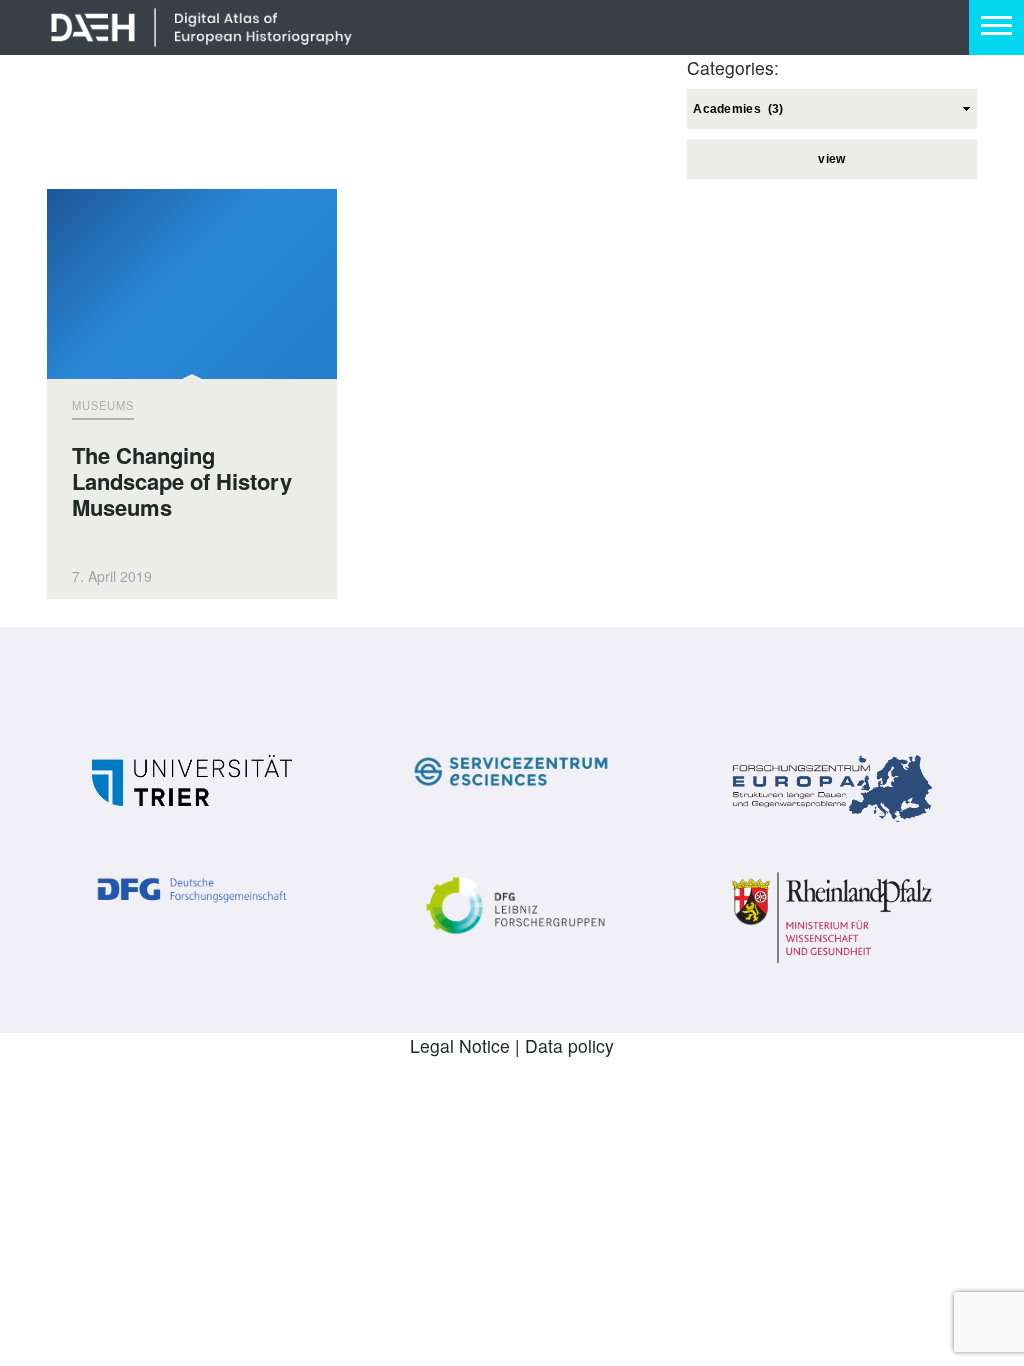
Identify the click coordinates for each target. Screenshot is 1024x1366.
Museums (103, 405)
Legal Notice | (467, 1045)
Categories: (733, 67)
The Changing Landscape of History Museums (182, 481)
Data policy (569, 1045)
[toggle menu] (996, 27)
